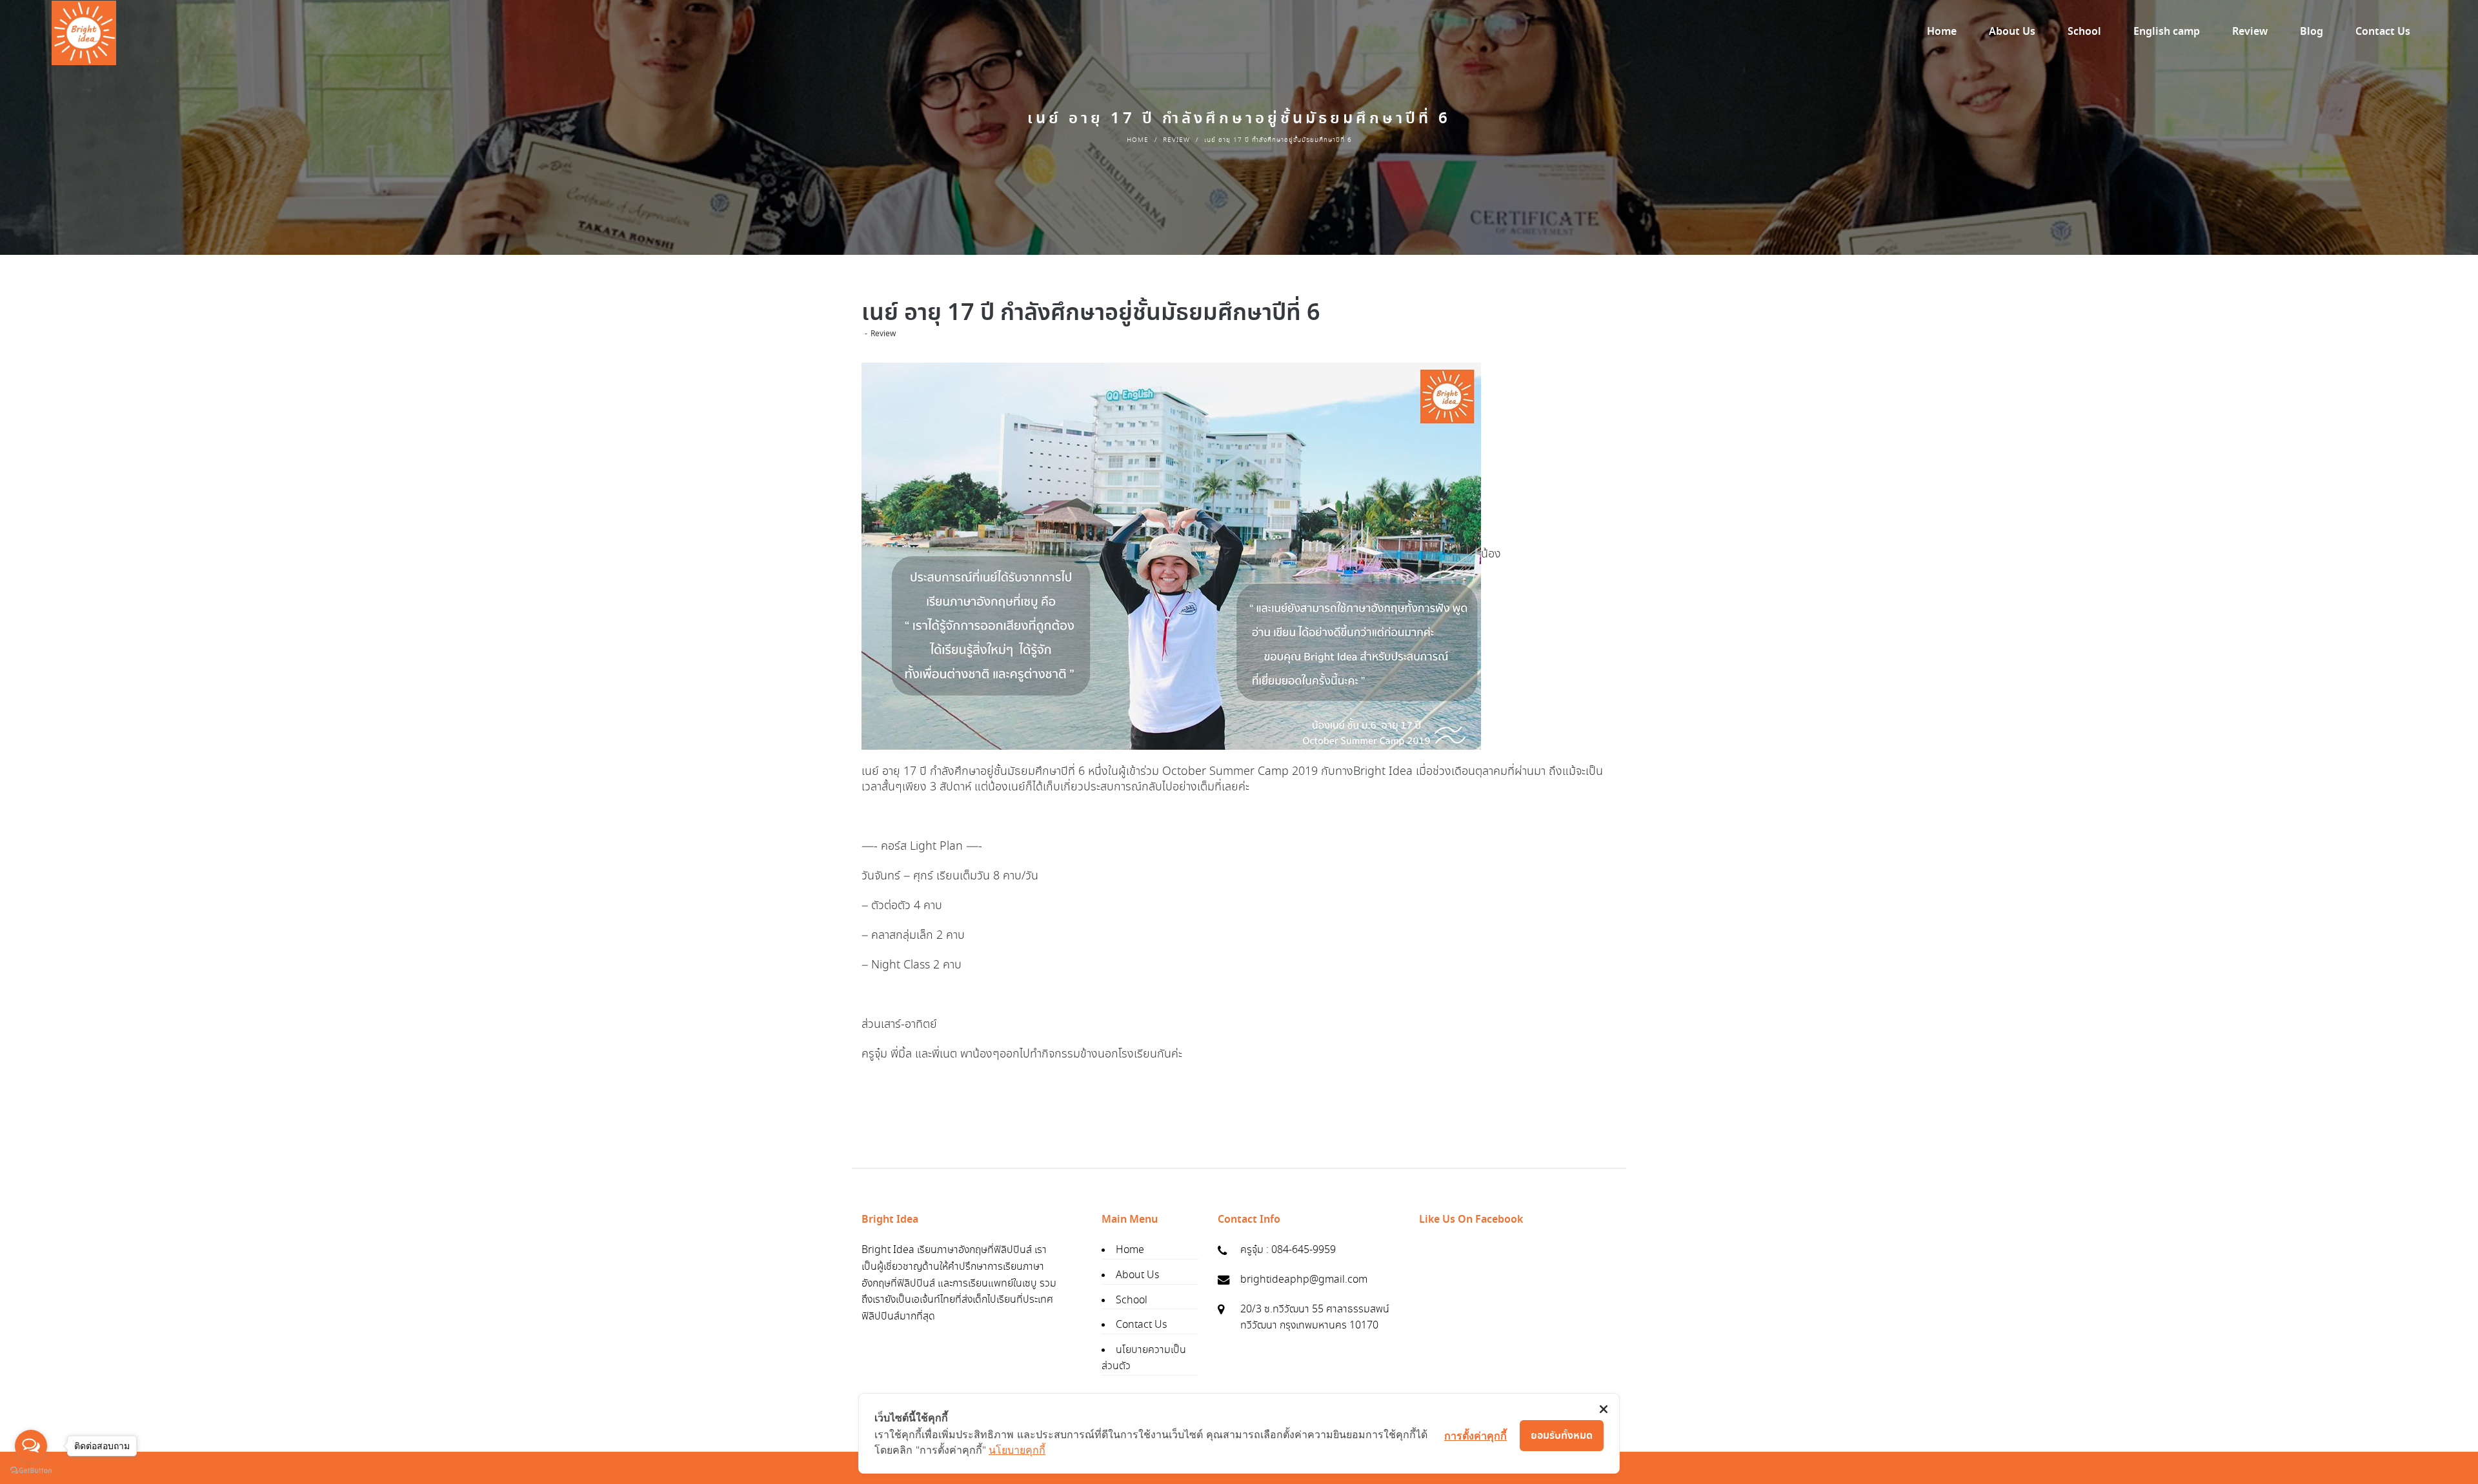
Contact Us (1141, 1325)
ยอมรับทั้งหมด (1562, 1436)
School (1132, 1300)
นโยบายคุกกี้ (1017, 1450)
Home (1138, 140)
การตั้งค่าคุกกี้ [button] (1476, 1436)
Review (1176, 140)
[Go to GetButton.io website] (31, 1471)
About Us (1137, 1275)
